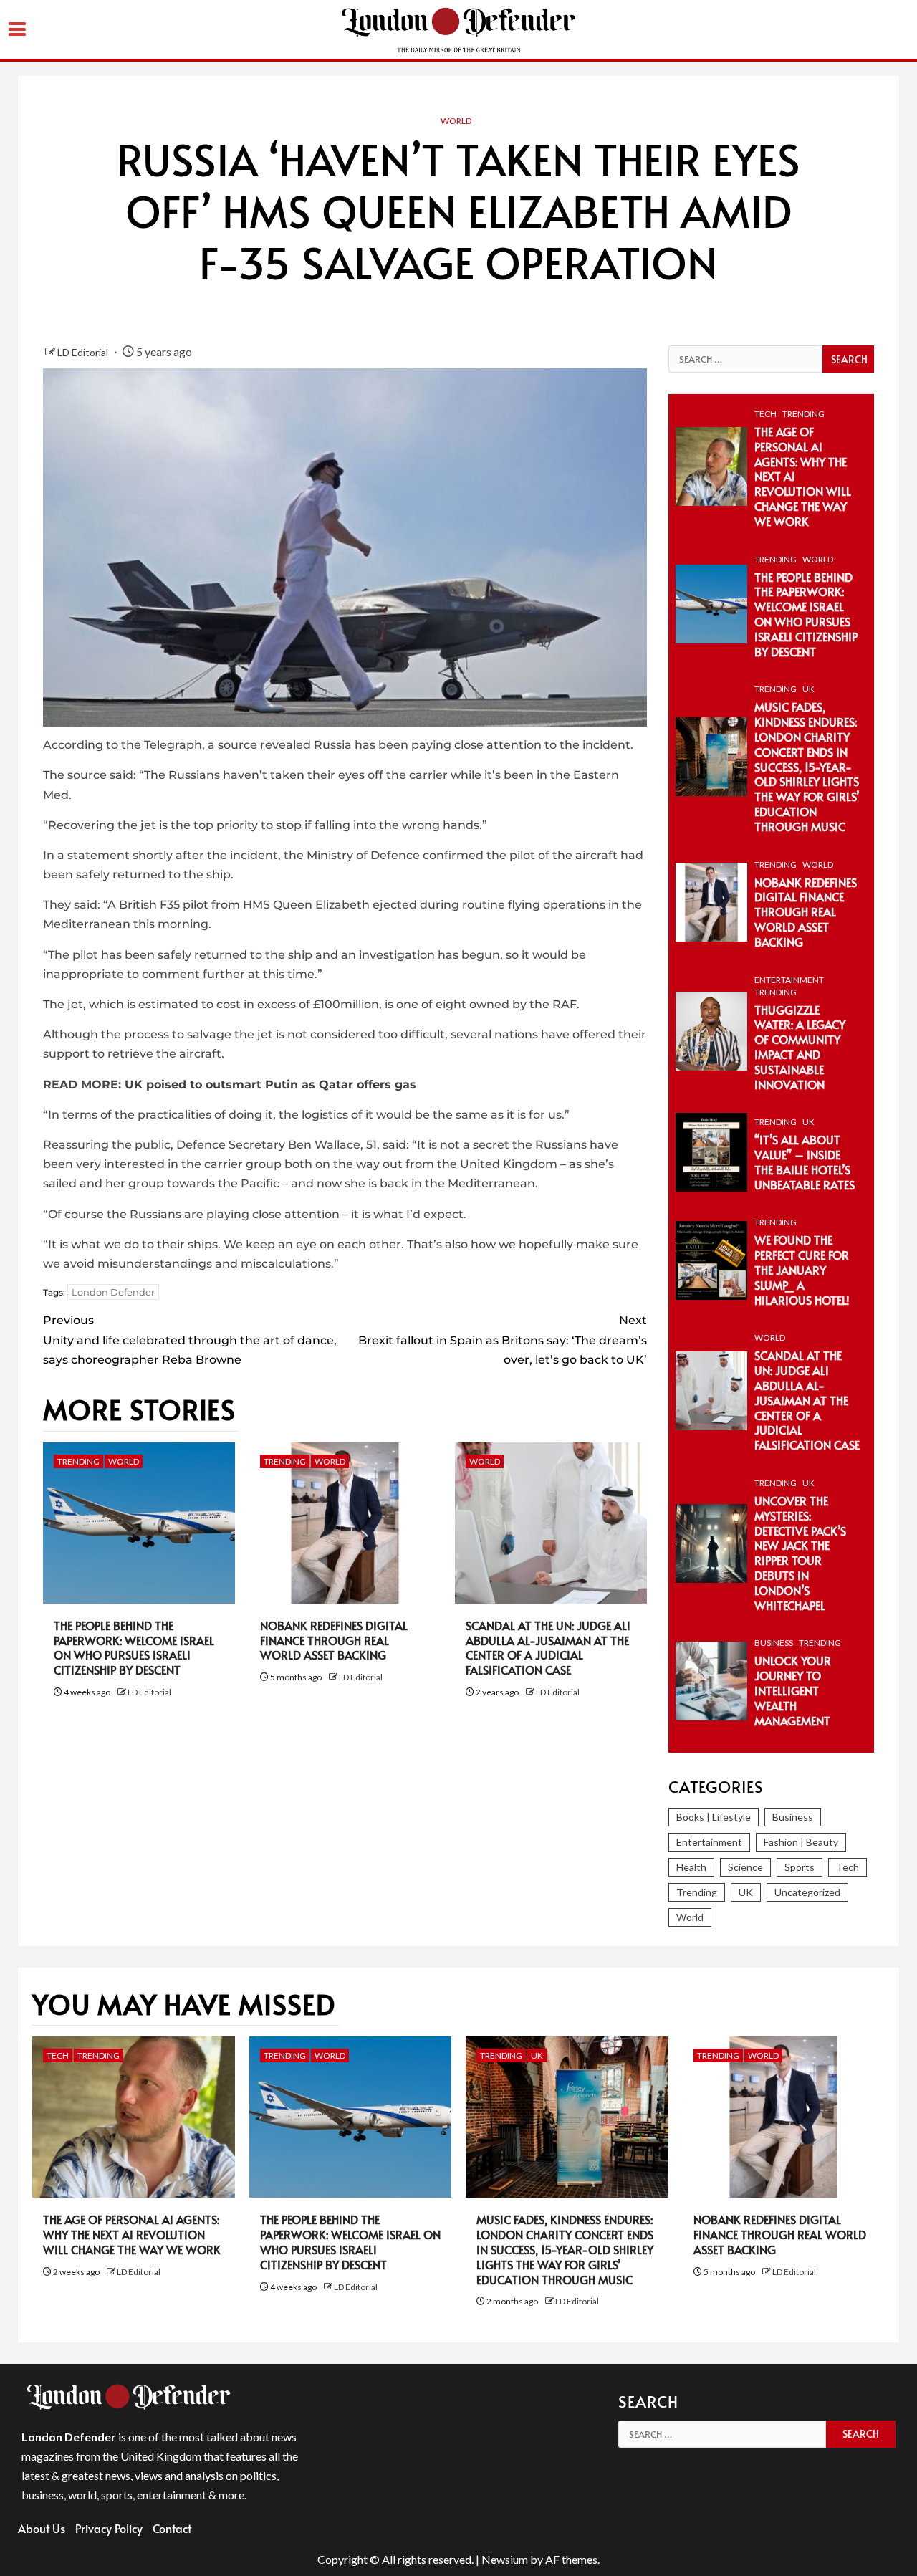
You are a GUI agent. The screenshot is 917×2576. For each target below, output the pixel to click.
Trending (78, 1461)
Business (774, 1643)
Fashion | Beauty (801, 1842)
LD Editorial (84, 352)
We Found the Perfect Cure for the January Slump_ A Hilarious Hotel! (802, 1269)
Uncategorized (807, 1892)
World (456, 121)
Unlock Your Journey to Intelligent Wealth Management (793, 1690)
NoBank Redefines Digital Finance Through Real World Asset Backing (334, 1640)
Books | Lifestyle (714, 1817)
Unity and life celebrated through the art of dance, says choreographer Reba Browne (190, 1340)
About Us (42, 2528)
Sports (800, 1867)
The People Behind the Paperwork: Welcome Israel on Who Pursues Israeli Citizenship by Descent (134, 1647)
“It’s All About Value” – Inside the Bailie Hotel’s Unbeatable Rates (805, 1162)
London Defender (113, 1292)
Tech (765, 414)
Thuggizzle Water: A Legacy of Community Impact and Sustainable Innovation (800, 1047)
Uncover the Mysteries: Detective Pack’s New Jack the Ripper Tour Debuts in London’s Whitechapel (800, 1553)
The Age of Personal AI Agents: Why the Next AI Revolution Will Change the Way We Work (132, 2234)
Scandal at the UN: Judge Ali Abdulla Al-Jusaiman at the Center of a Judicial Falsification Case (548, 1647)
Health (691, 1867)
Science (745, 1867)
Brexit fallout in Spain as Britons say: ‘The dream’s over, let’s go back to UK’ (502, 1340)
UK (808, 689)
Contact (172, 2528)
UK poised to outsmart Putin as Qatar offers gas (270, 1084)
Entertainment (789, 980)
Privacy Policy (109, 2528)
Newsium (505, 2559)
